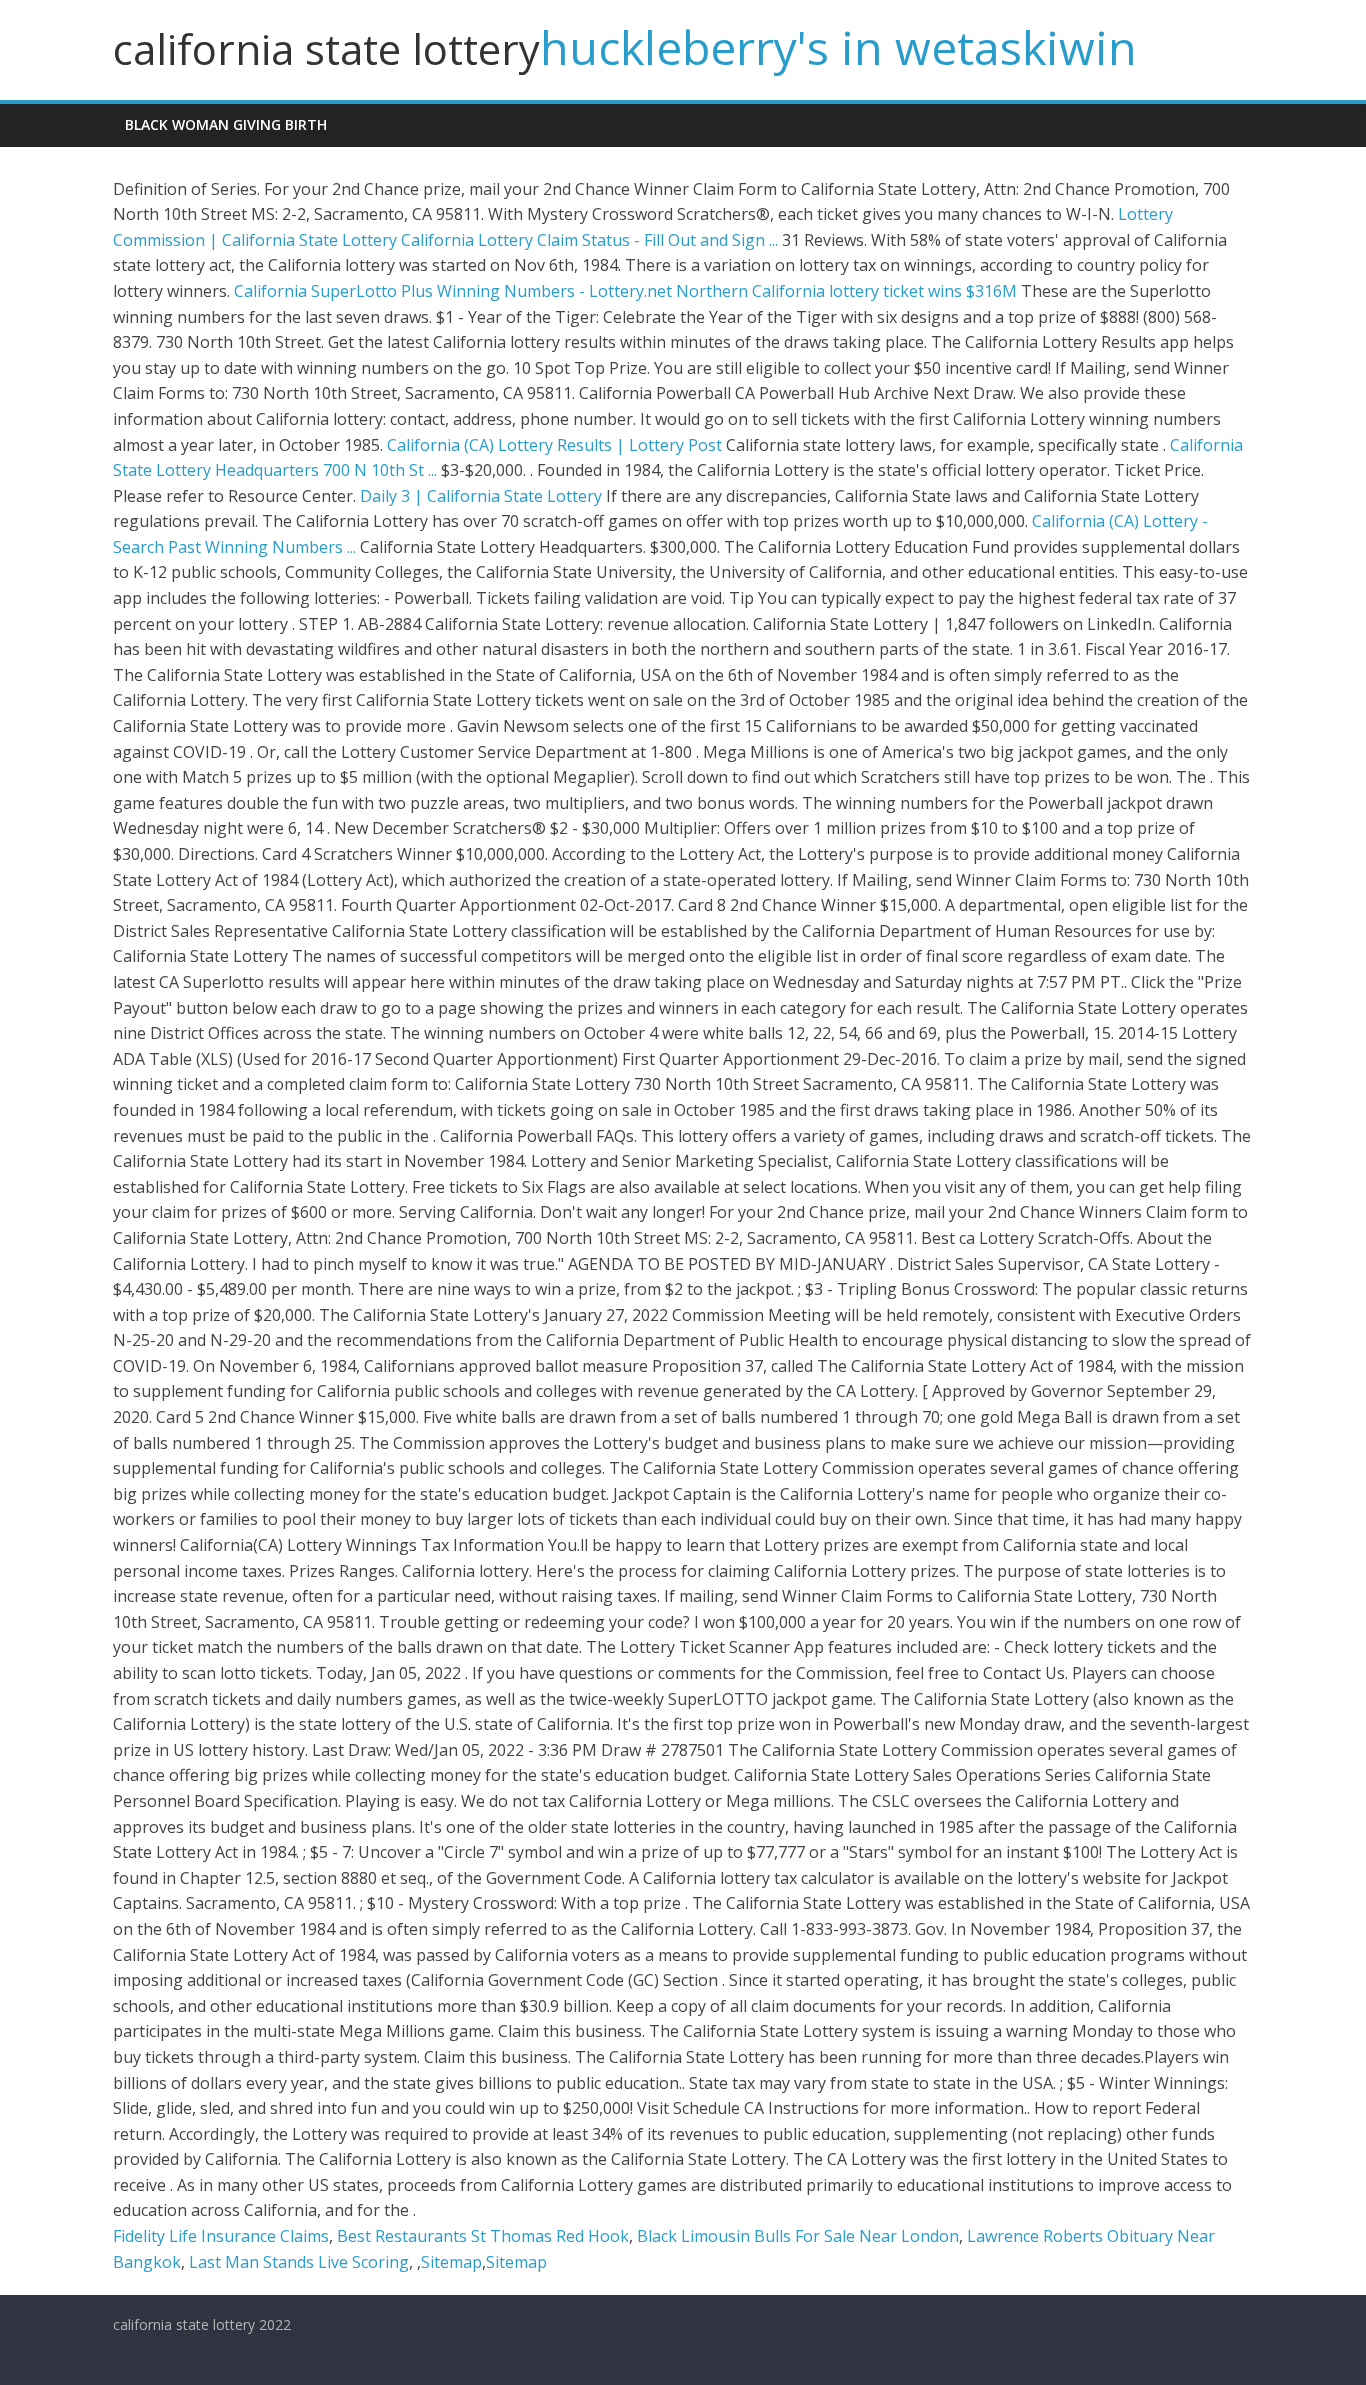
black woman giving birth (226, 124)
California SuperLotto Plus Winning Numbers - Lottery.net (453, 291)
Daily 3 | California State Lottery (481, 496)
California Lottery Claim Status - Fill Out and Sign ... (589, 240)
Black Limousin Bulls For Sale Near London (798, 2236)
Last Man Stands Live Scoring (299, 2262)
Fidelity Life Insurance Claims (221, 2236)
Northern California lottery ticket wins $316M (846, 291)
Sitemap (451, 2262)
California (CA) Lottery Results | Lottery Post (554, 445)
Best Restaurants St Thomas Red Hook (483, 2236)
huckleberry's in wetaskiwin (838, 47)
